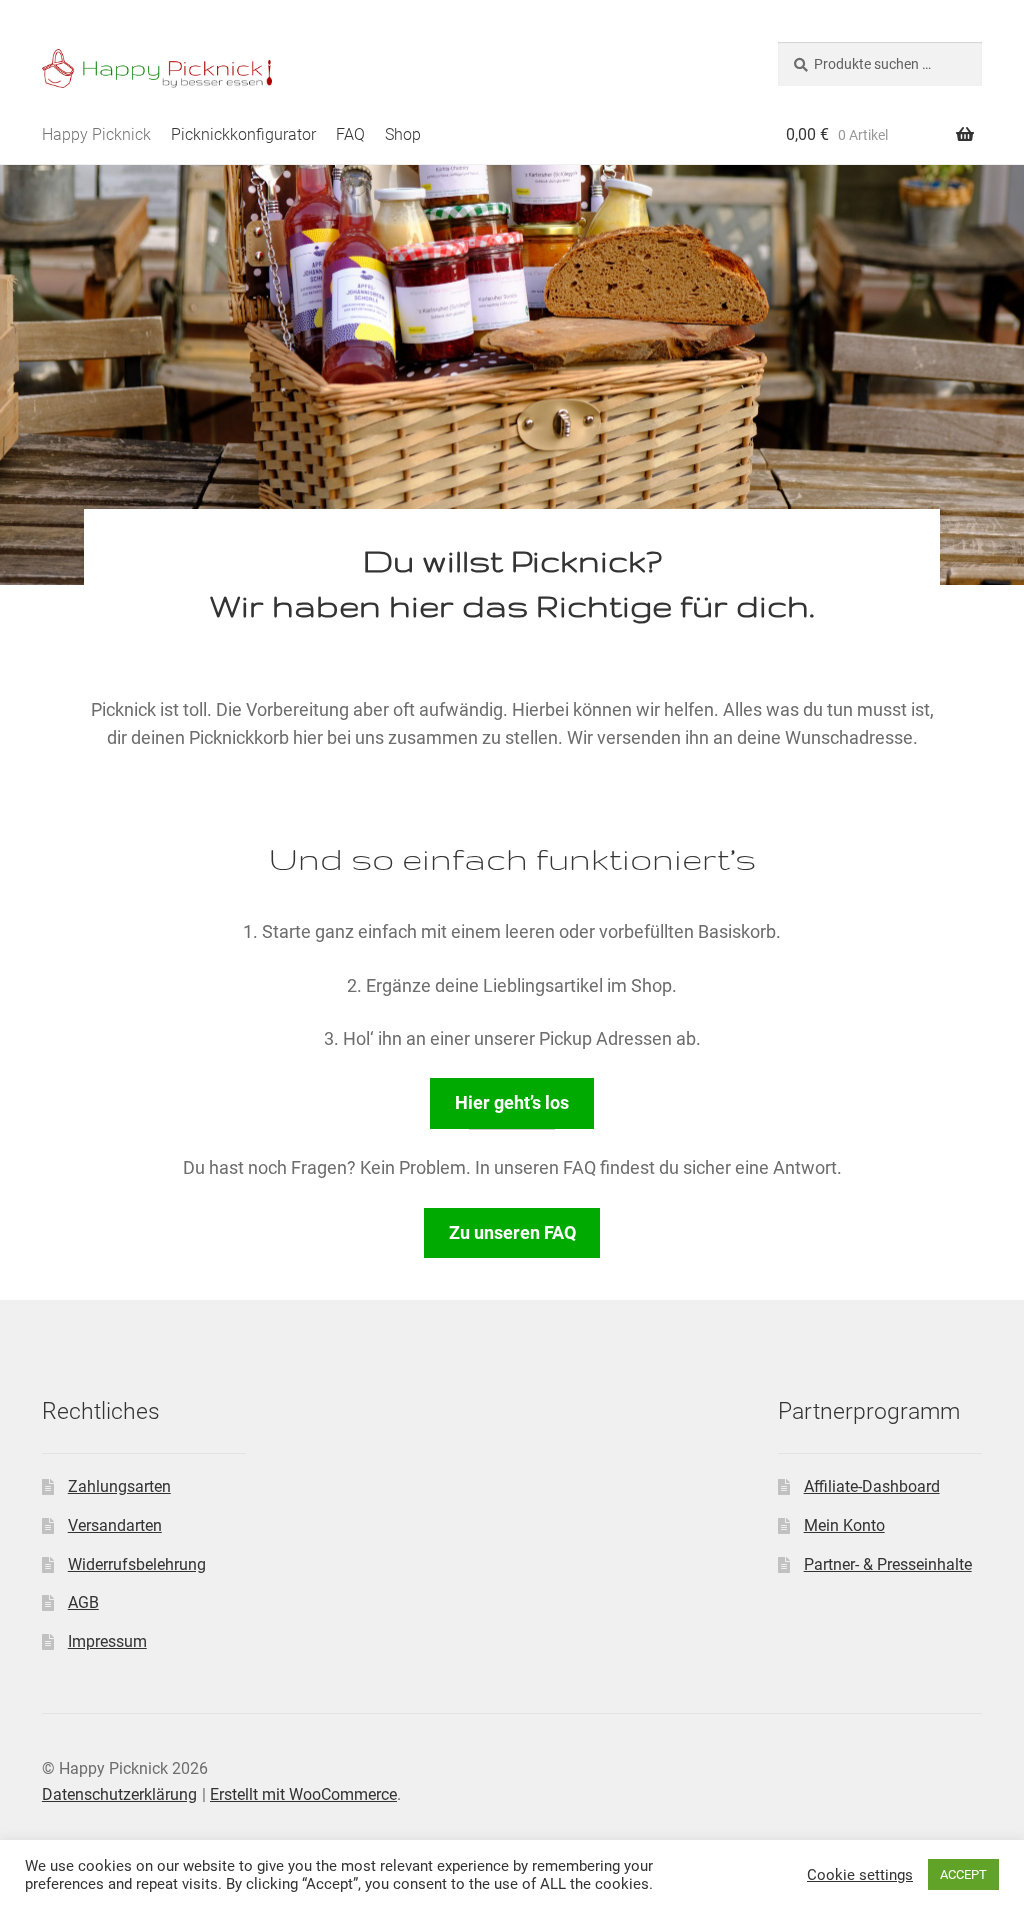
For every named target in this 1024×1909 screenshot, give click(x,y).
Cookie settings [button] (860, 1875)
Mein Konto (844, 1525)
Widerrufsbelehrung (137, 1564)
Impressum (107, 1641)
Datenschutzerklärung (119, 1794)
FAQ (350, 134)
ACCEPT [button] (963, 1874)
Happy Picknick (96, 134)
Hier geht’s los (512, 1103)
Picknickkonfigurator (243, 134)
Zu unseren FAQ (512, 1233)
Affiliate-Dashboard (872, 1486)
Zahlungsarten (119, 1486)
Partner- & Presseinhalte (888, 1564)
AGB (83, 1602)
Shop (403, 134)
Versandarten (115, 1525)
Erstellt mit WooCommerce (303, 1794)
